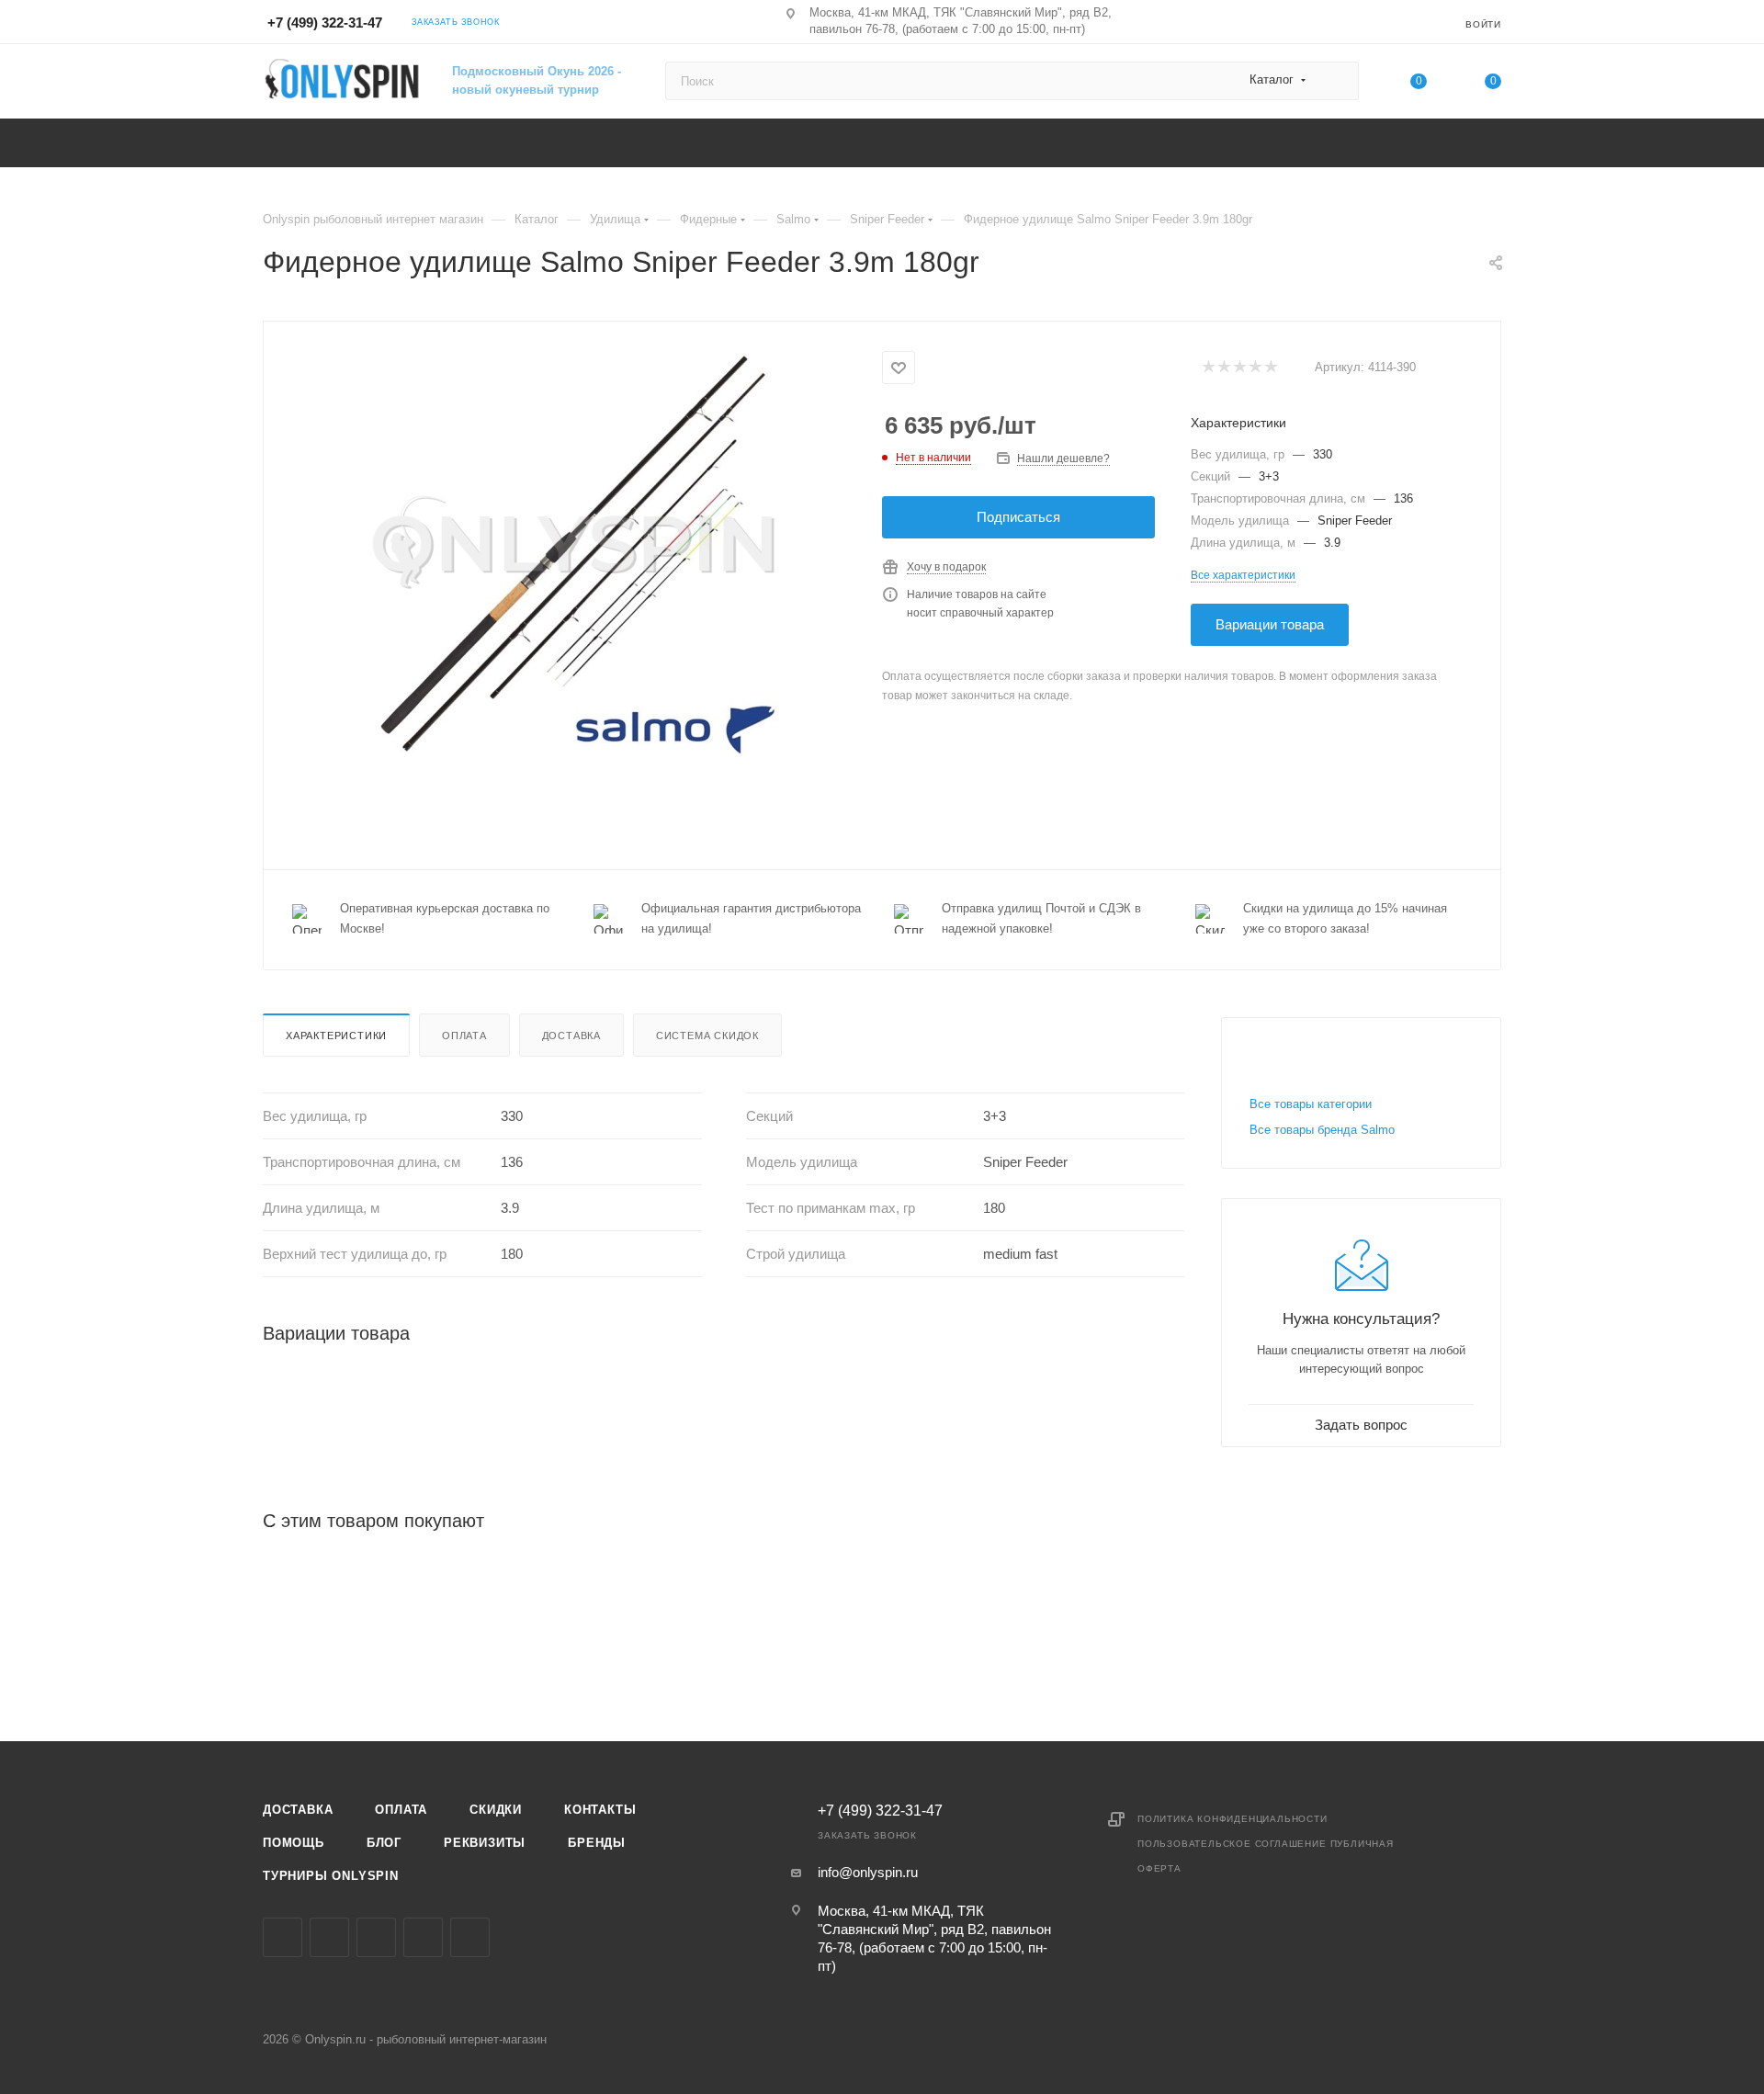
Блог (384, 1843)
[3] (1239, 368)
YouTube (423, 1937)
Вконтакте (283, 1937)
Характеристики (336, 1036)
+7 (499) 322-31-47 (325, 23)
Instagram (329, 1937)
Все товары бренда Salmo (1322, 1130)
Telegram (376, 1937)
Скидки (496, 1810)
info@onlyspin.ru (868, 1872)
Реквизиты (485, 1843)
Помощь (294, 1843)
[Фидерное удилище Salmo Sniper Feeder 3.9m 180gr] (573, 553)
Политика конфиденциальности (1233, 1819)
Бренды (597, 1843)
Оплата (464, 1036)
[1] (1208, 368)
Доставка (571, 1036)
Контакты (600, 1810)
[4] (1255, 368)
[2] (1223, 368)
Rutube (470, 1937)
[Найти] (1336, 81)
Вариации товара (1270, 624)
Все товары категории (1311, 1104)
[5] (1270, 368)
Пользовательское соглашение (1232, 1844)
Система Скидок (707, 1036)
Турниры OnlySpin (331, 1876)
